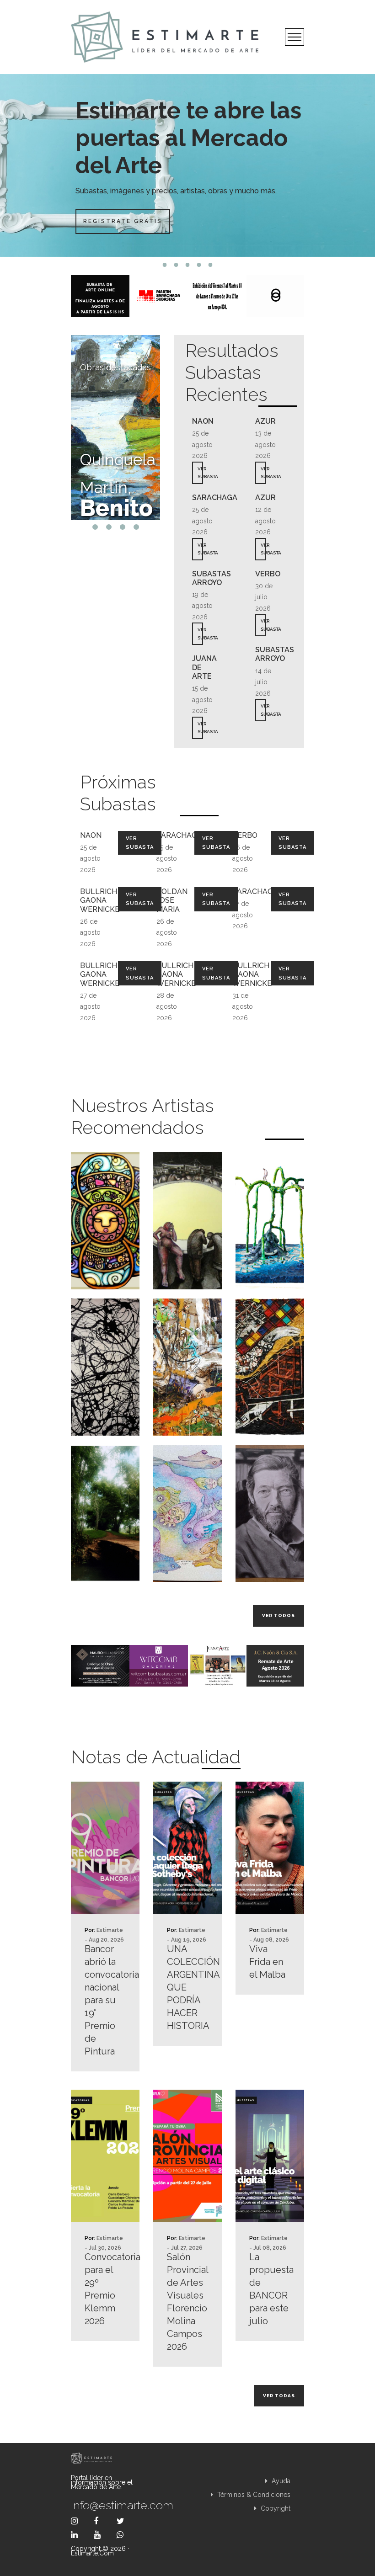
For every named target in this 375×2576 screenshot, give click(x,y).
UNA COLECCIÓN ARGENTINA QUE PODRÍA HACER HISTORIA (187, 1987)
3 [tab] (188, 265)
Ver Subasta (140, 843)
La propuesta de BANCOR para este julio (270, 2289)
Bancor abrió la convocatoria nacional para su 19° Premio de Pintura (105, 2000)
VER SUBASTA (200, 473)
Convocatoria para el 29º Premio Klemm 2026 (105, 2289)
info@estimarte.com (105, 2505)
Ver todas (279, 2396)
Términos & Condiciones (253, 2495)
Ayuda (280, 2481)
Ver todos (279, 1615)
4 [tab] (199, 265)
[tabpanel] (187, 165)
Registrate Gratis (123, 221)
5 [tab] (211, 265)
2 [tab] (176, 265)
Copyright (275, 2508)
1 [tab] (165, 265)
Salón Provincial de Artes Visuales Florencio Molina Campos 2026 (187, 2302)
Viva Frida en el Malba (267, 1962)
